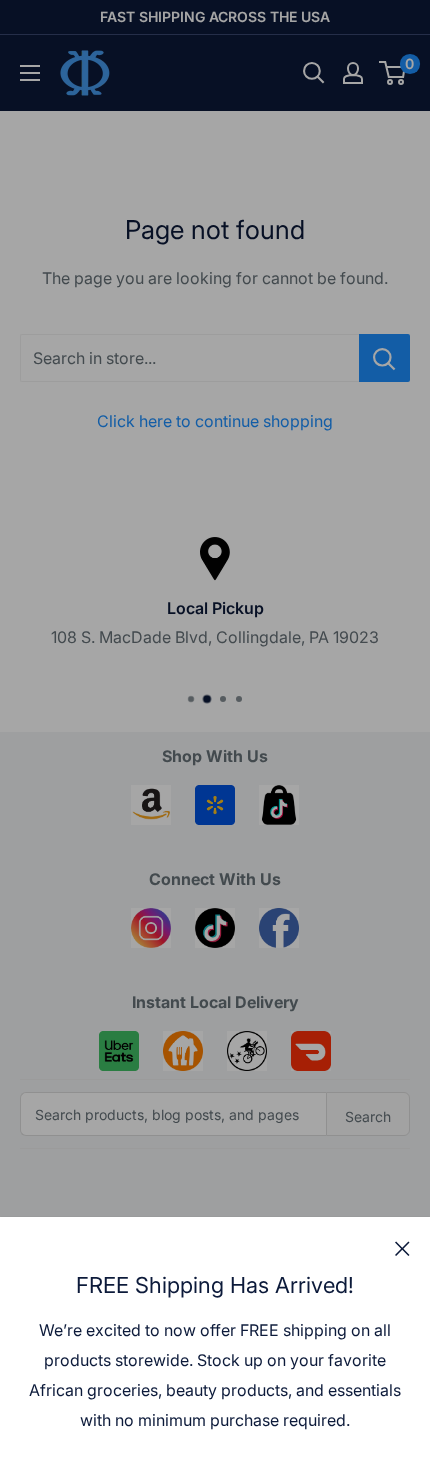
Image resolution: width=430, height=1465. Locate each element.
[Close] (402, 1248)
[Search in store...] (384, 358)
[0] (393, 73)
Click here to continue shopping (215, 421)
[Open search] (314, 73)
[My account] (353, 73)
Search (368, 1116)
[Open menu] (30, 73)
